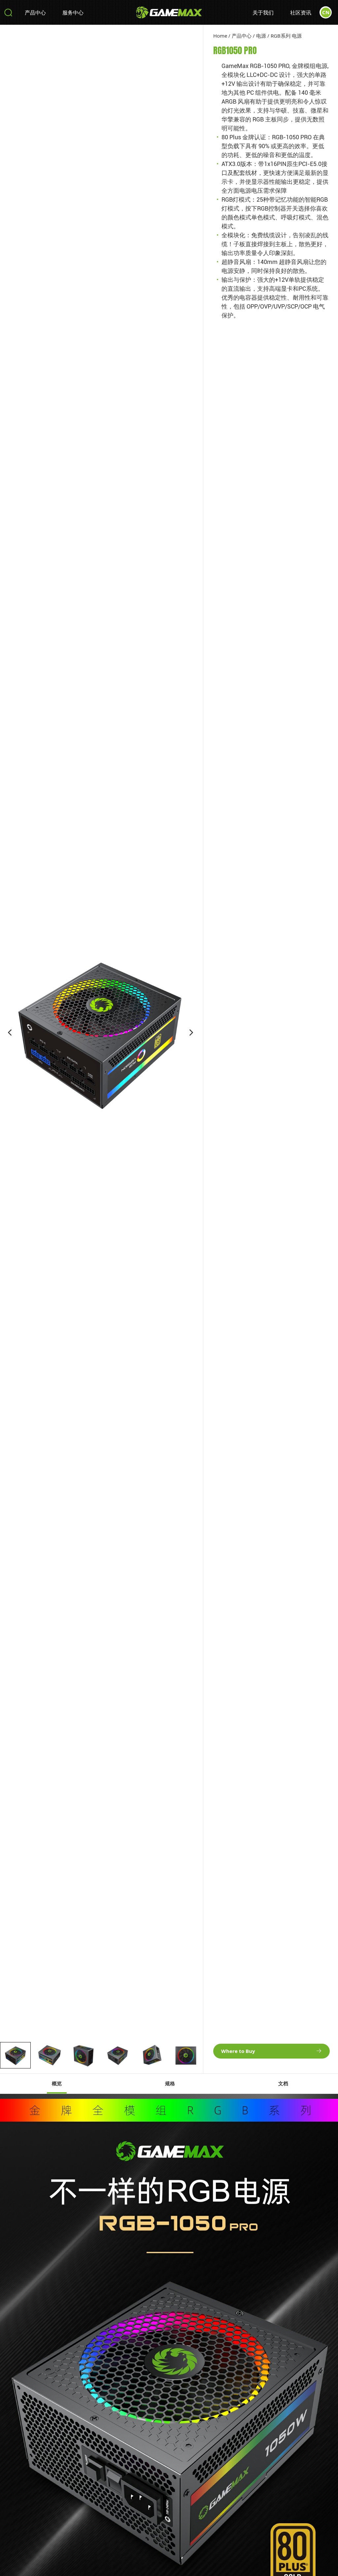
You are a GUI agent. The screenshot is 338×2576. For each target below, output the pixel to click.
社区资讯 (301, 12)
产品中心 (35, 12)
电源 (261, 36)
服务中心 (73, 12)
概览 (57, 2084)
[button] (10, 1033)
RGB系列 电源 (286, 36)
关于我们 (263, 12)
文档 (283, 2084)
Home (220, 36)
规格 (170, 2084)
